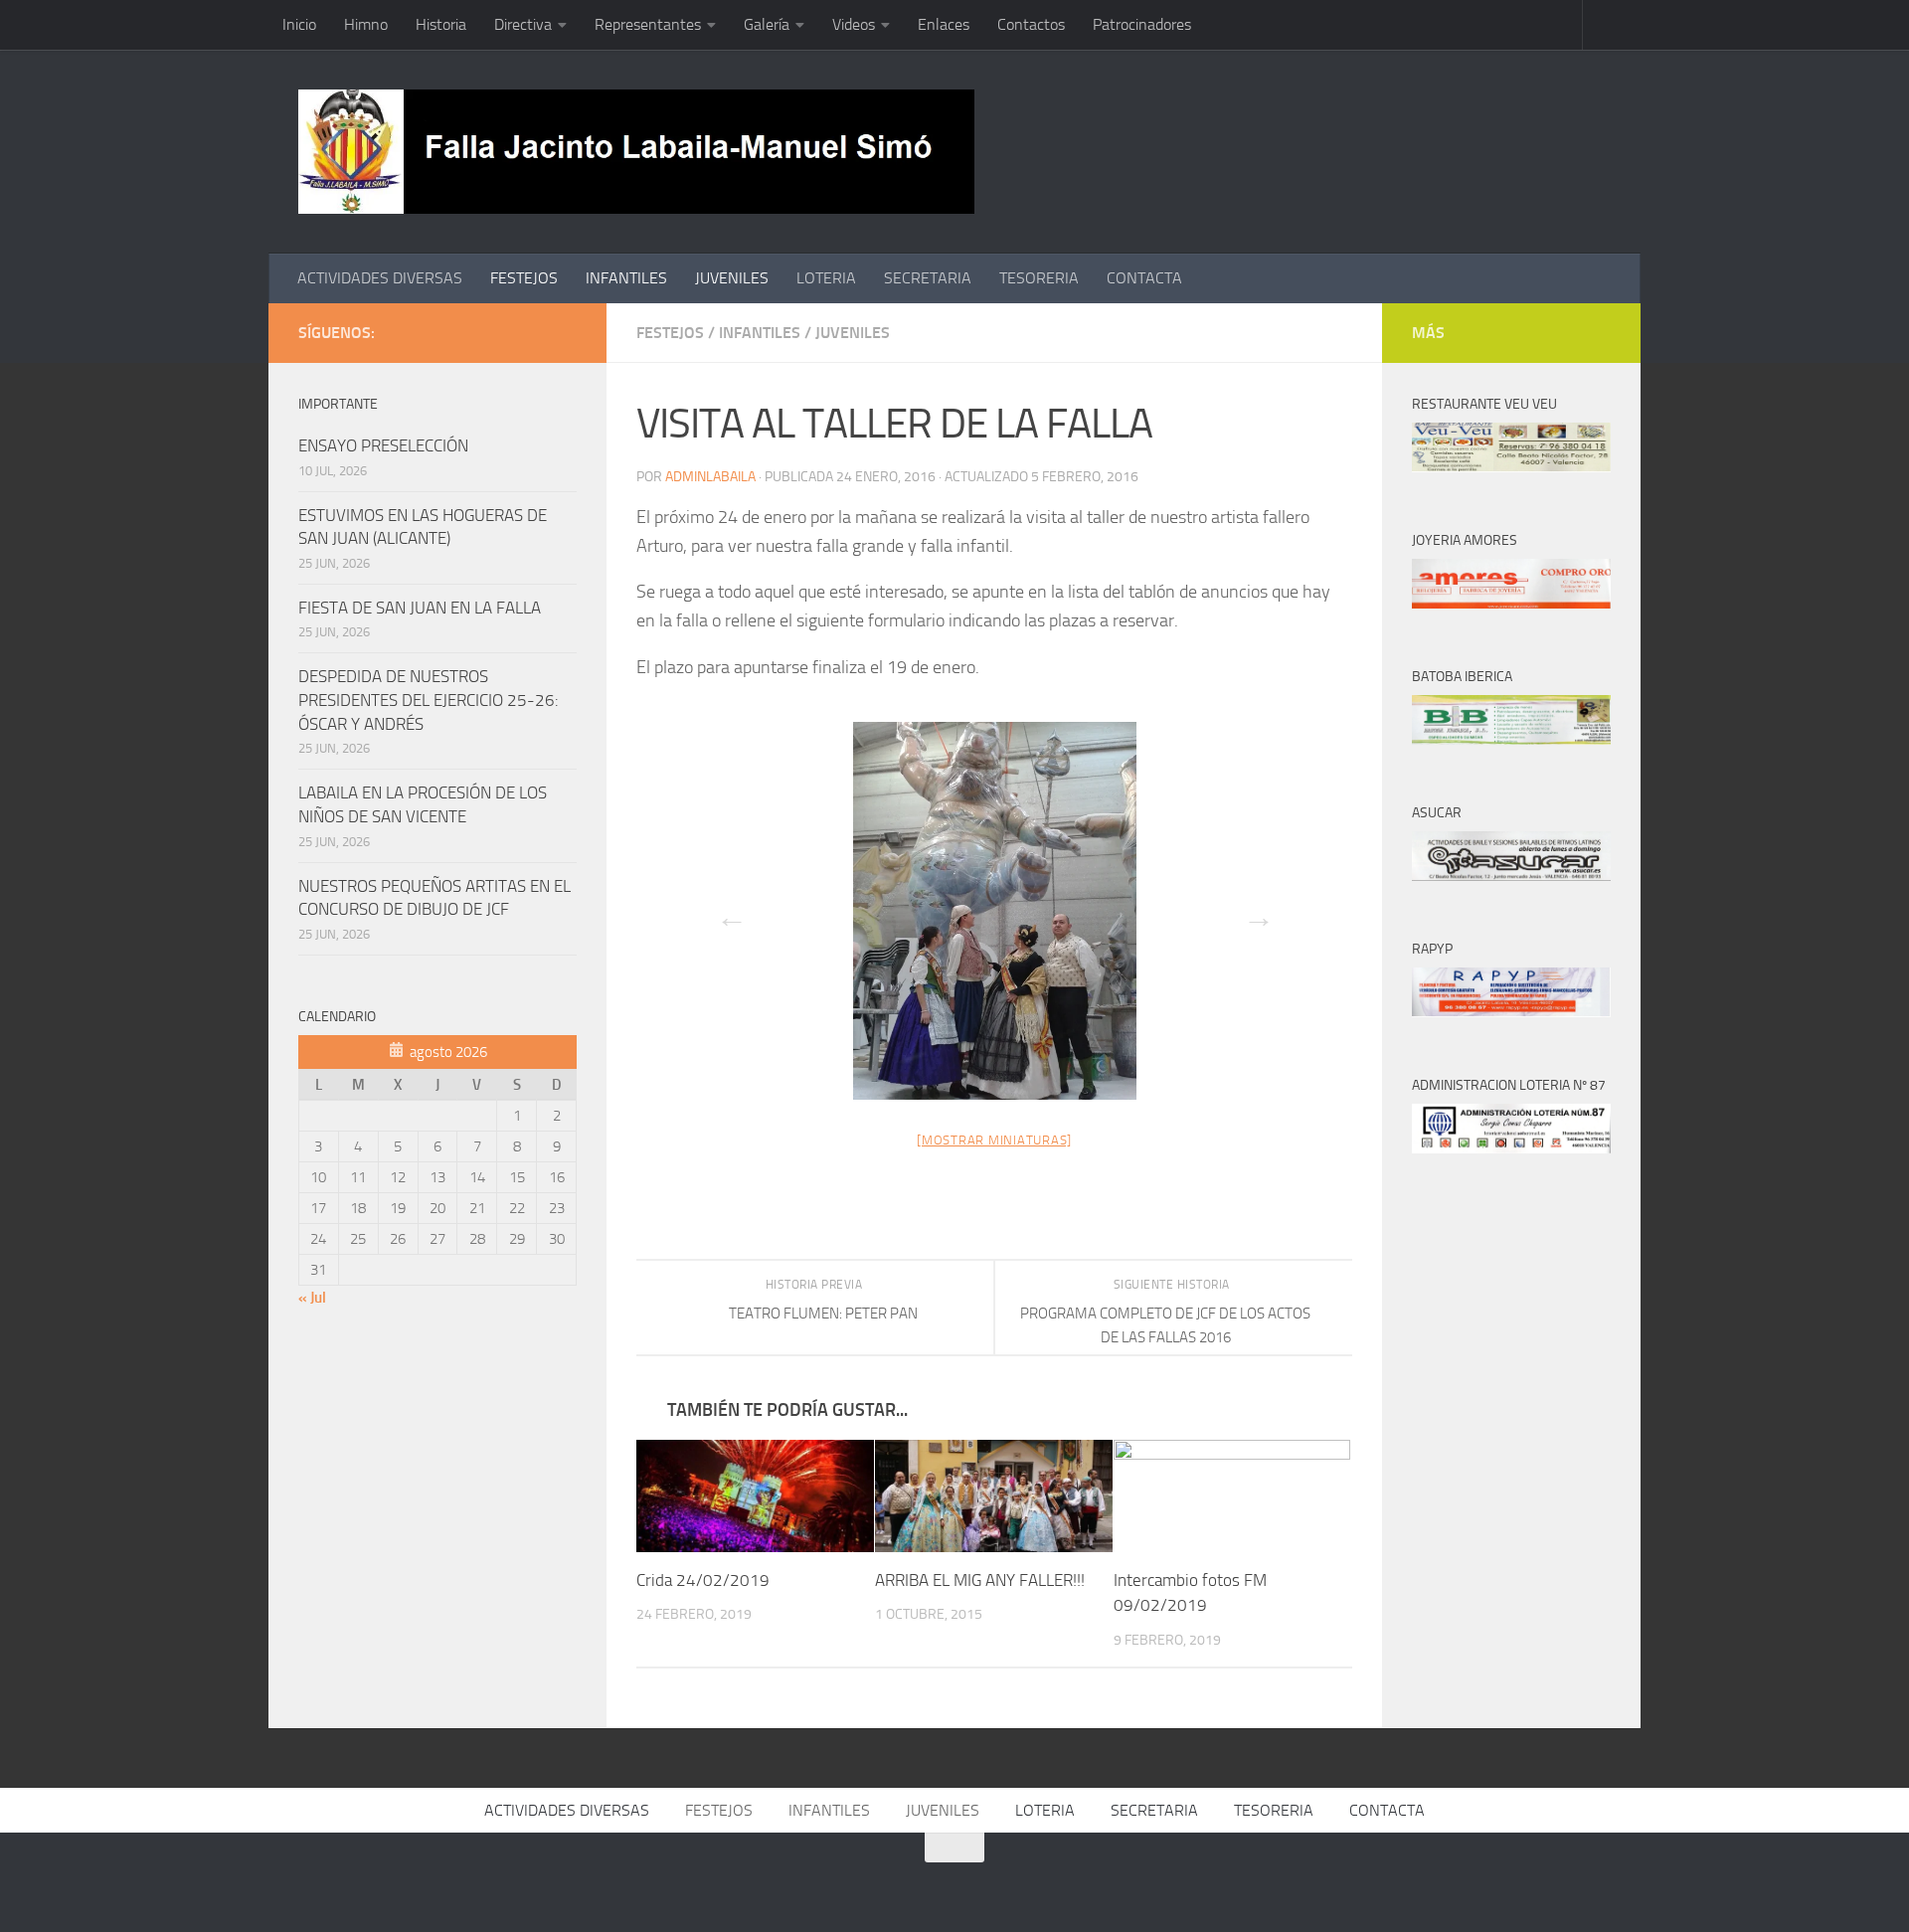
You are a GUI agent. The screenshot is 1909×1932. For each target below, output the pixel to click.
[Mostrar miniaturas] (994, 1140)
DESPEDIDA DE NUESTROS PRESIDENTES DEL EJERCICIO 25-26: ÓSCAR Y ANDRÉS (429, 700)
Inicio (299, 24)
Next (1253, 911)
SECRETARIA (928, 278)
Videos (854, 24)
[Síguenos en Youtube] (533, 332)
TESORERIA (1039, 278)
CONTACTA (1144, 278)
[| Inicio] (636, 152)
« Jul (312, 1298)
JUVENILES (732, 278)
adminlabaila (710, 477)
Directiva (523, 24)
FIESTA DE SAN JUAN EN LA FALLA (420, 608)
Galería (767, 24)
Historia (441, 24)
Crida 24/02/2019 (703, 1580)
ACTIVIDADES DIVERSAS (380, 278)
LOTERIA (826, 278)
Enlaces (944, 24)
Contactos (1031, 24)
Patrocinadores (1142, 24)
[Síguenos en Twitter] (501, 332)
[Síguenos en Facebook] (469, 332)
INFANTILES (626, 278)
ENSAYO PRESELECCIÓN (383, 445)
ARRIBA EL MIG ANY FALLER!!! (980, 1580)
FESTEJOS (524, 278)
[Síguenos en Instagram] (565, 332)
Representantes (648, 24)
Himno (366, 24)
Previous (726, 911)
